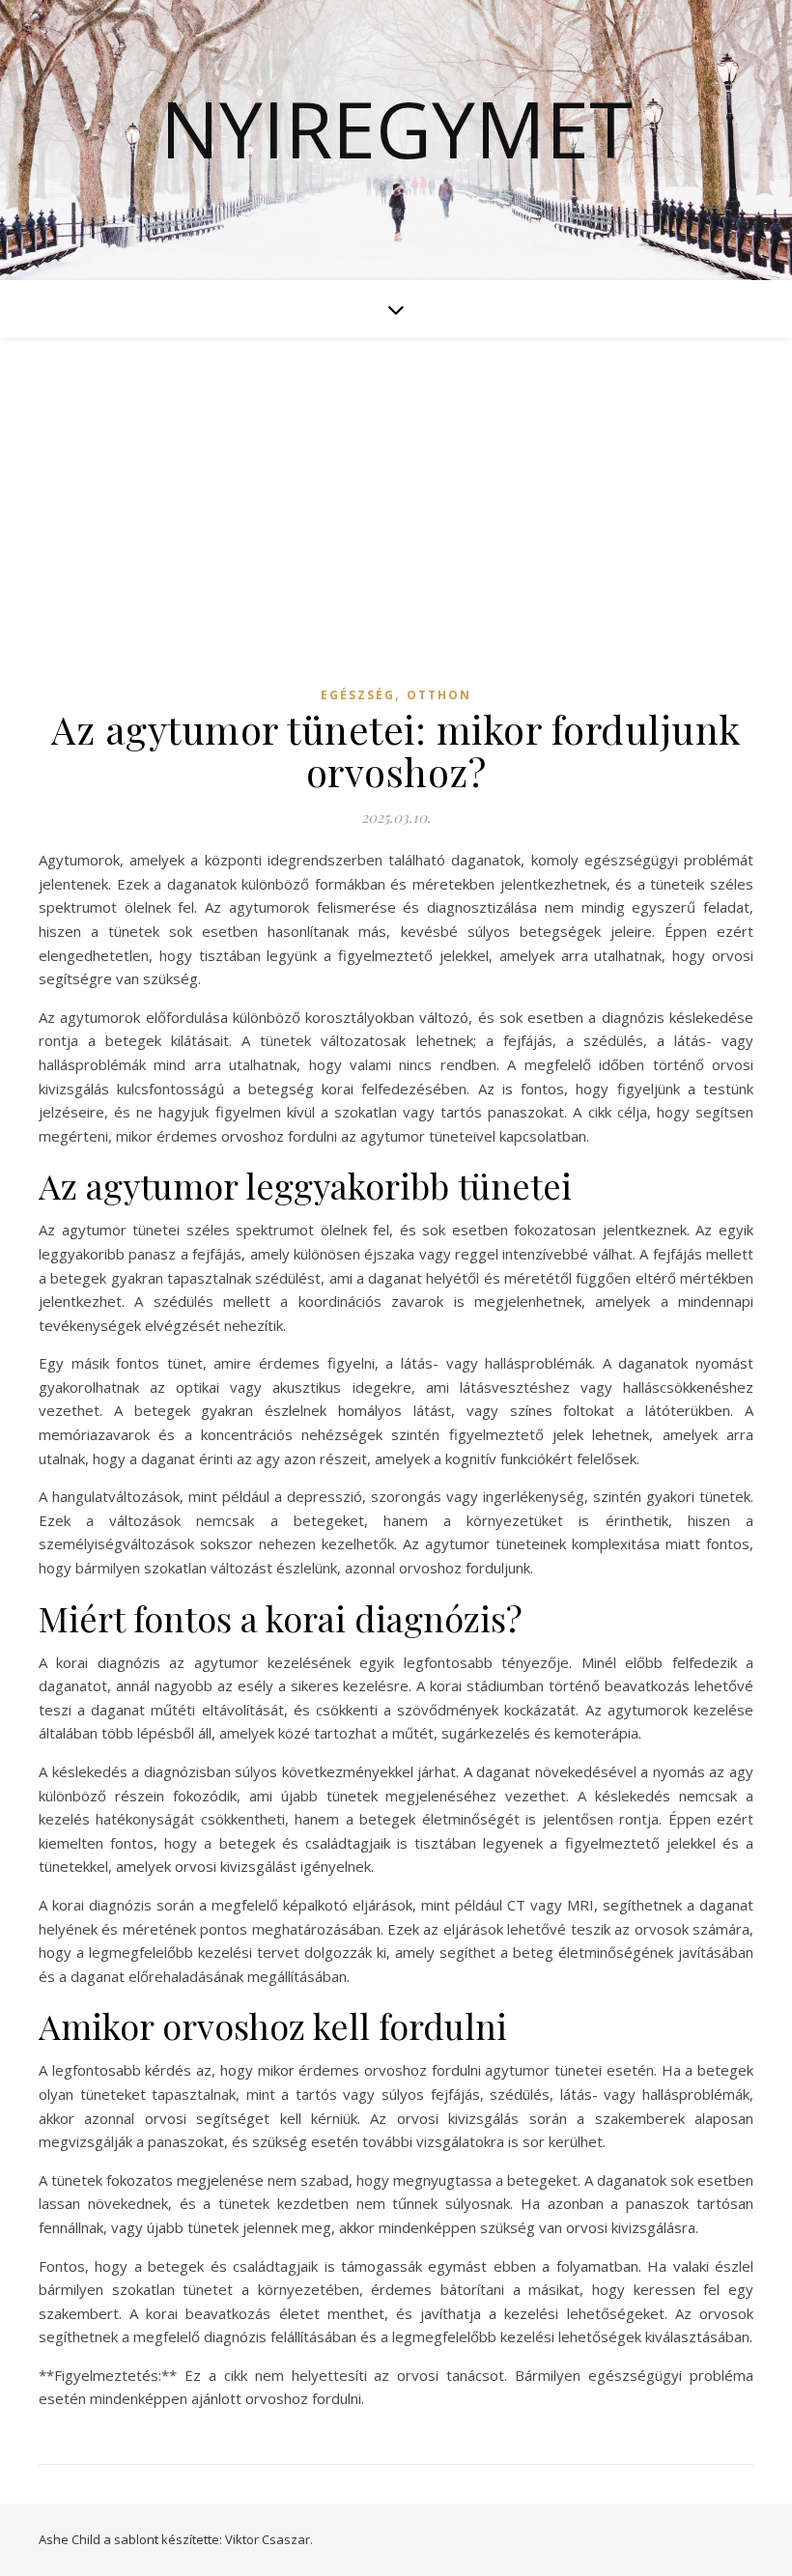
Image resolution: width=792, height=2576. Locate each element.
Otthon (439, 695)
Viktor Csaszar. (269, 2539)
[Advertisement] (396, 529)
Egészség (358, 695)
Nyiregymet (396, 128)
